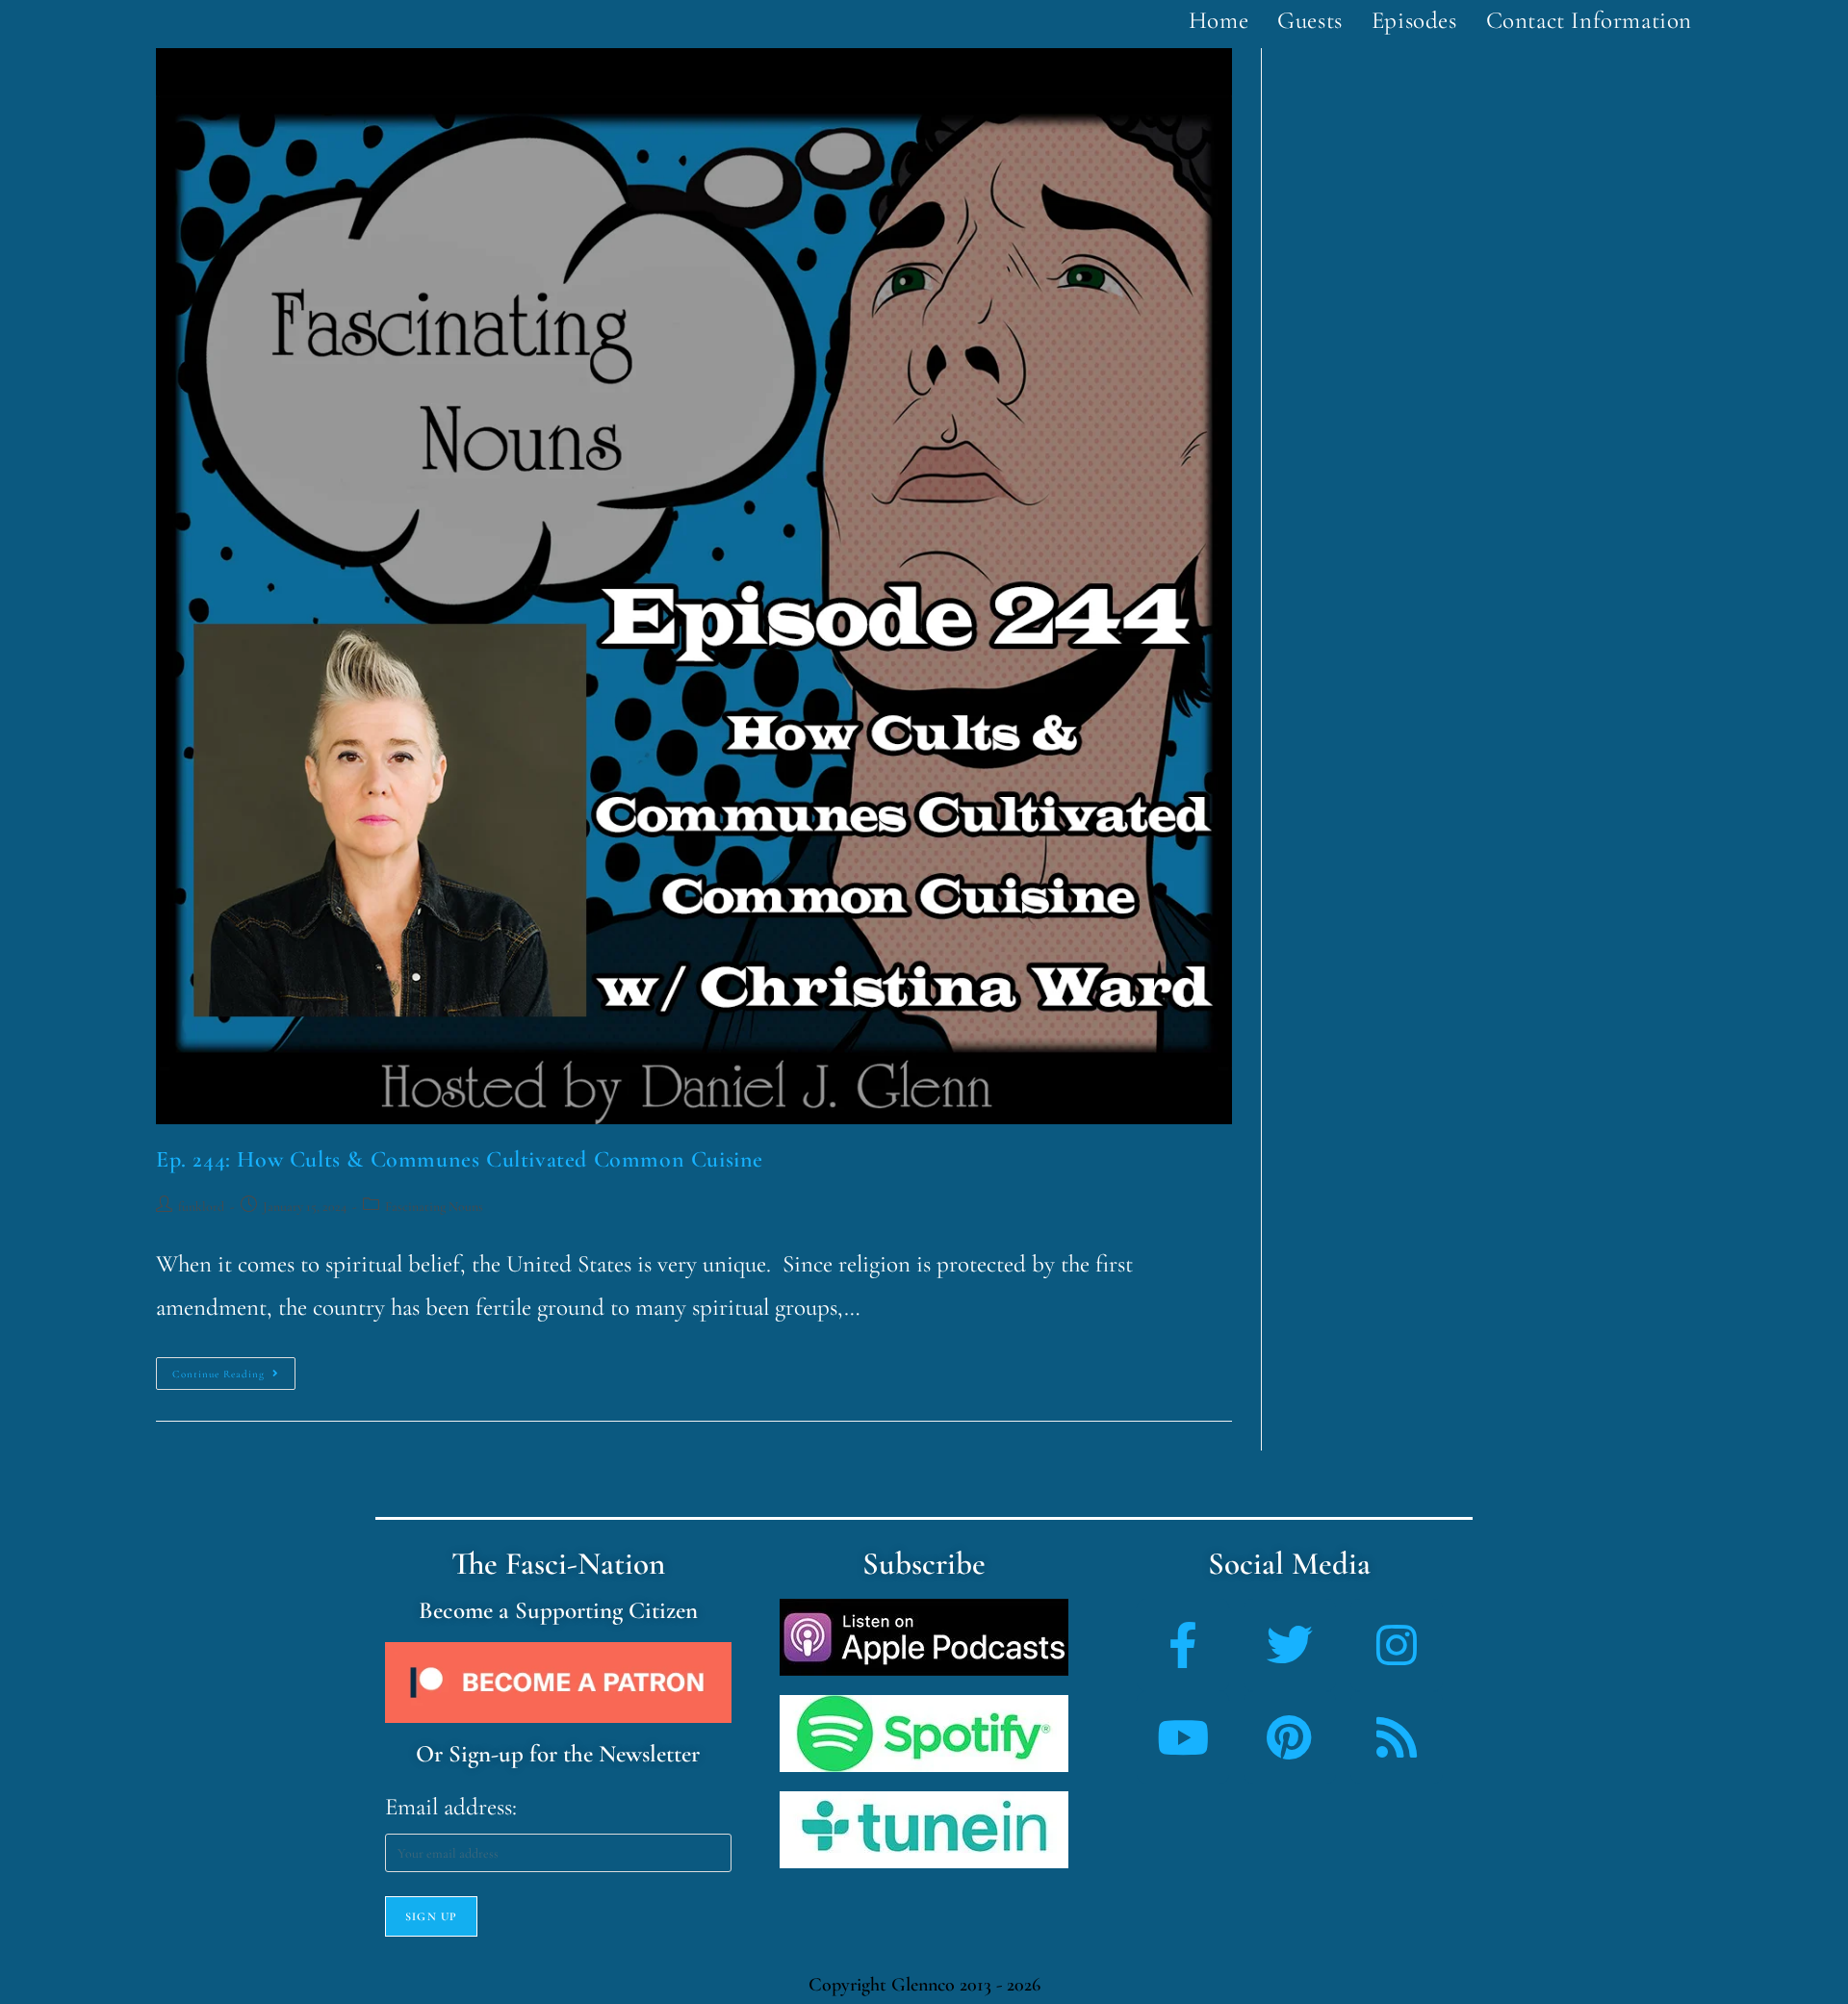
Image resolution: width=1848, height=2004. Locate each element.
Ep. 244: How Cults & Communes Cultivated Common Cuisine (460, 1159)
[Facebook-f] (1183, 1645)
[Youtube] (1183, 1737)
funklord (201, 1207)
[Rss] (1397, 1737)
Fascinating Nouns (434, 1207)
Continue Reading (234, 1369)
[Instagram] (1397, 1645)
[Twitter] (1290, 1645)
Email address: (451, 1807)
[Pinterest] (1290, 1737)
